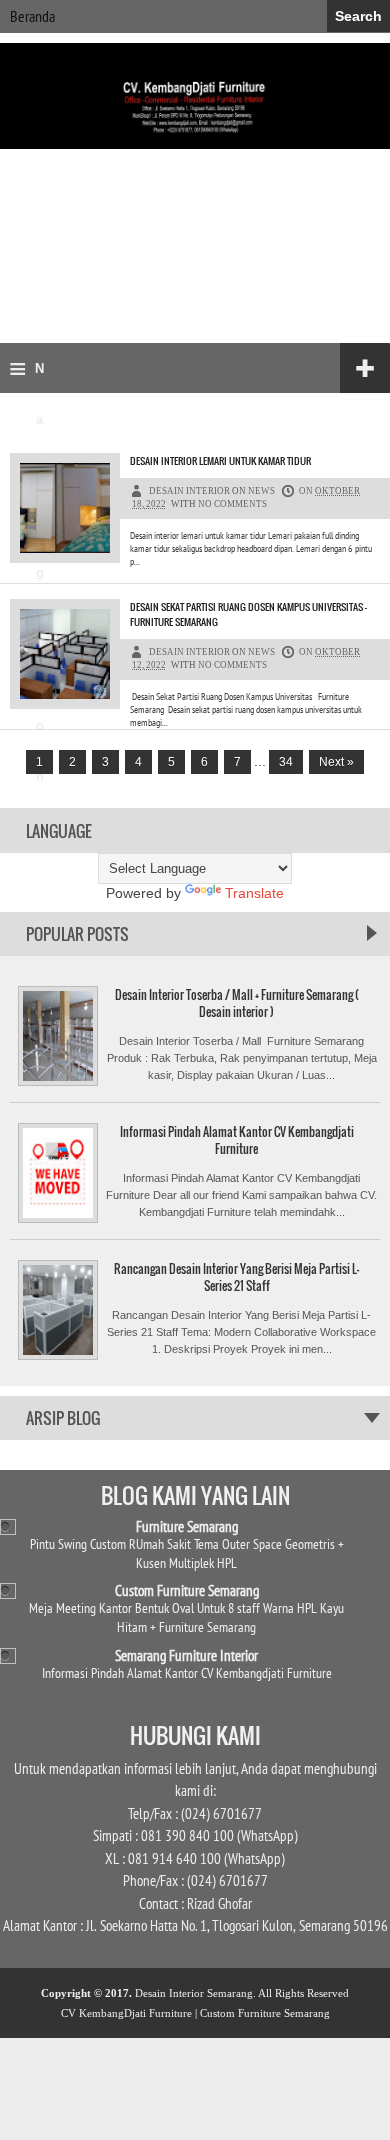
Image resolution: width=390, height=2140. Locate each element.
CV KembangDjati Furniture (126, 2013)
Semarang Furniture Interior (186, 1655)
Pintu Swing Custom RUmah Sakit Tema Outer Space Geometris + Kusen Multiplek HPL (187, 1553)
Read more (304, 569)
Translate (254, 893)
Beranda (32, 16)
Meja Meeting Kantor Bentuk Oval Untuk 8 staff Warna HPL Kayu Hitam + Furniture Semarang (186, 1617)
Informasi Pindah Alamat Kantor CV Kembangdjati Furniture (237, 1140)
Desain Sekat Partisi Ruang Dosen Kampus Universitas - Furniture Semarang (248, 614)
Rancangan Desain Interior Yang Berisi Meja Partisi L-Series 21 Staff (236, 1277)
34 (286, 762)
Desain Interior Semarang (194, 1993)
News (261, 491)
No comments (232, 504)
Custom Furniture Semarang (187, 1590)
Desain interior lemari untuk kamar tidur (220, 460)
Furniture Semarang (187, 1526)
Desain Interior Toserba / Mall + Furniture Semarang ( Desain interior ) (237, 1003)
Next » (336, 762)
